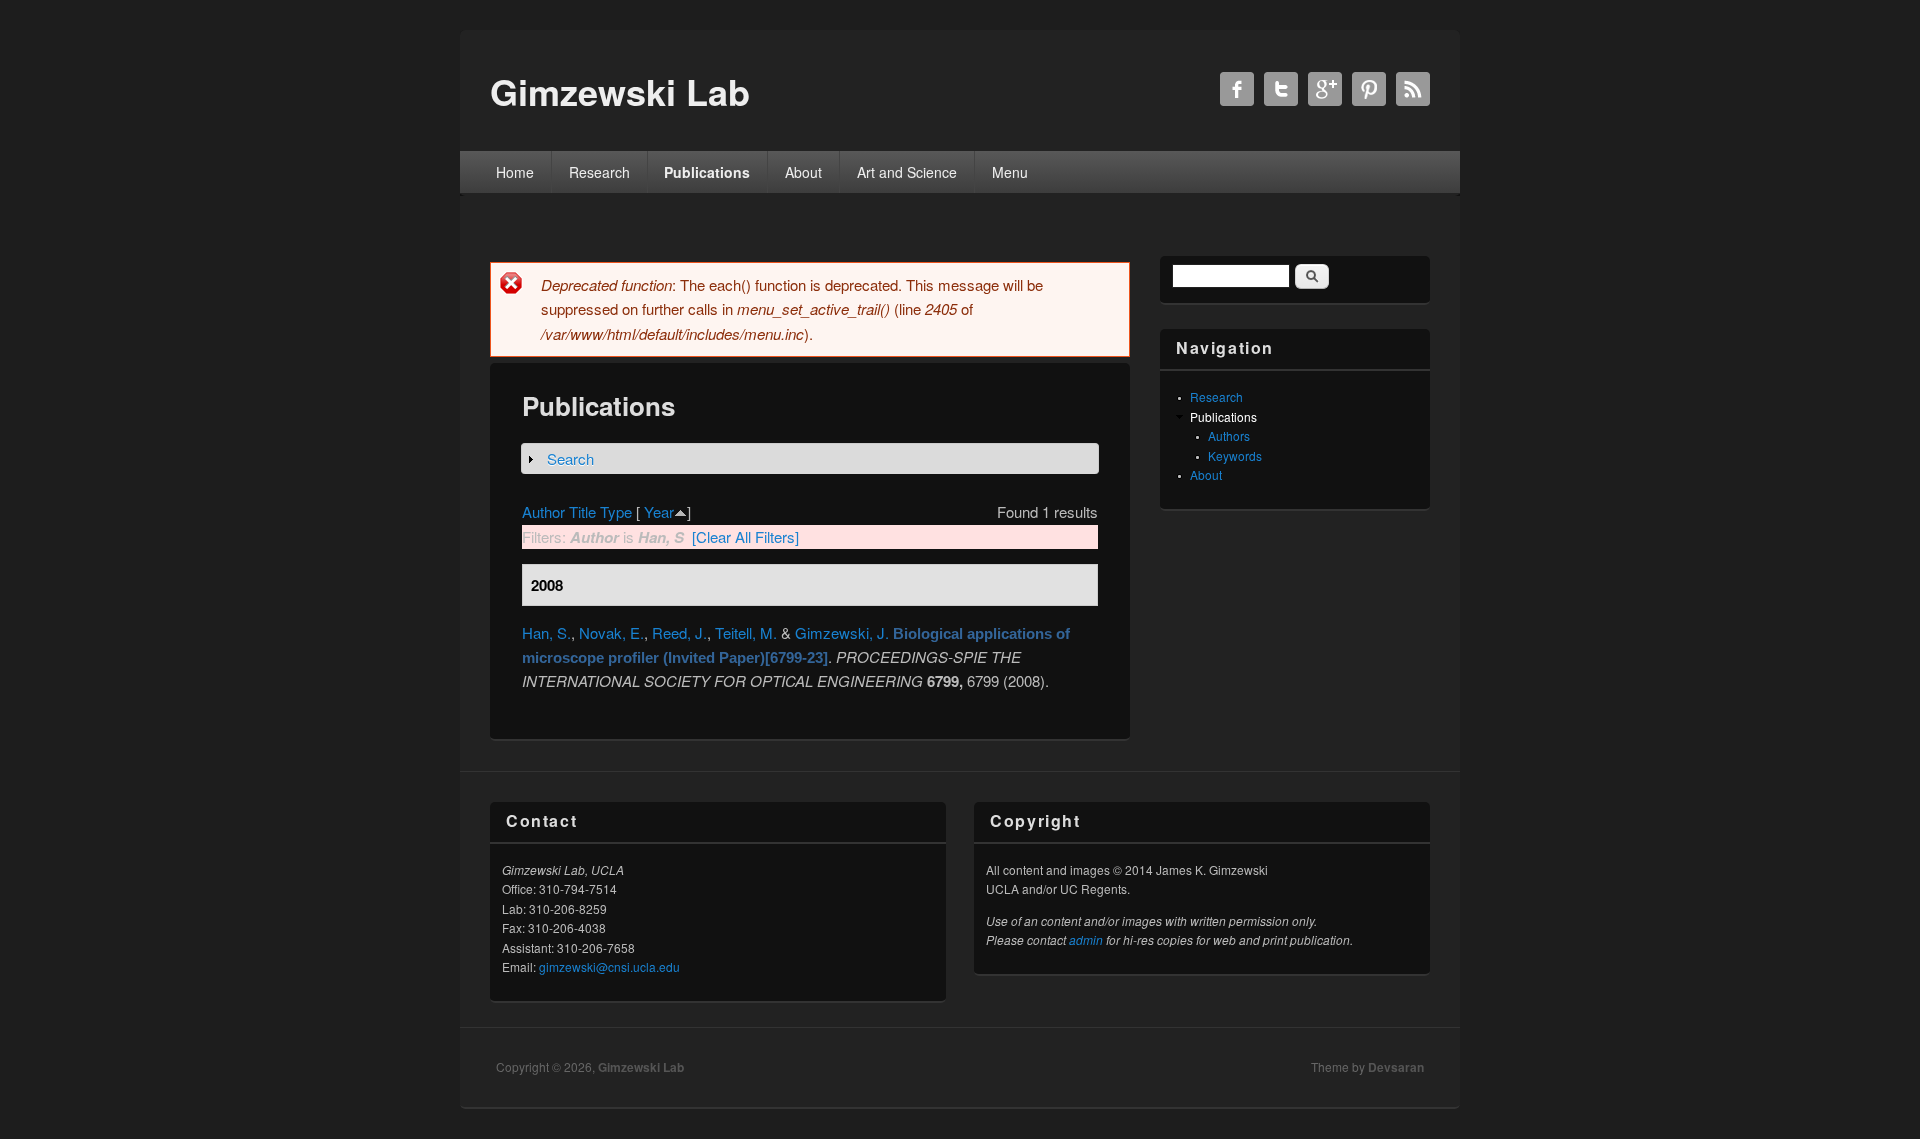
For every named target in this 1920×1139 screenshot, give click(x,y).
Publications (707, 172)
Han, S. (546, 632)
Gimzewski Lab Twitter (1281, 89)
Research (599, 172)
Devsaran (1396, 1067)
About (803, 172)
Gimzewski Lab (641, 1067)
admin (1086, 939)
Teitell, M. (746, 632)
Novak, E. (611, 632)
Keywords (1235, 455)
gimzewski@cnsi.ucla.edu (609, 966)
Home (515, 172)
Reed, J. (679, 632)
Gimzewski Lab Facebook (1237, 89)
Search (570, 458)
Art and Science (907, 172)
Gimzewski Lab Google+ (1325, 89)
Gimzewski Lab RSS (1413, 89)
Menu (1010, 172)
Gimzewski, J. (842, 632)
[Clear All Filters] (745, 536)
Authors (1229, 435)
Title (582, 511)
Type (616, 511)
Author (543, 511)
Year (659, 511)
